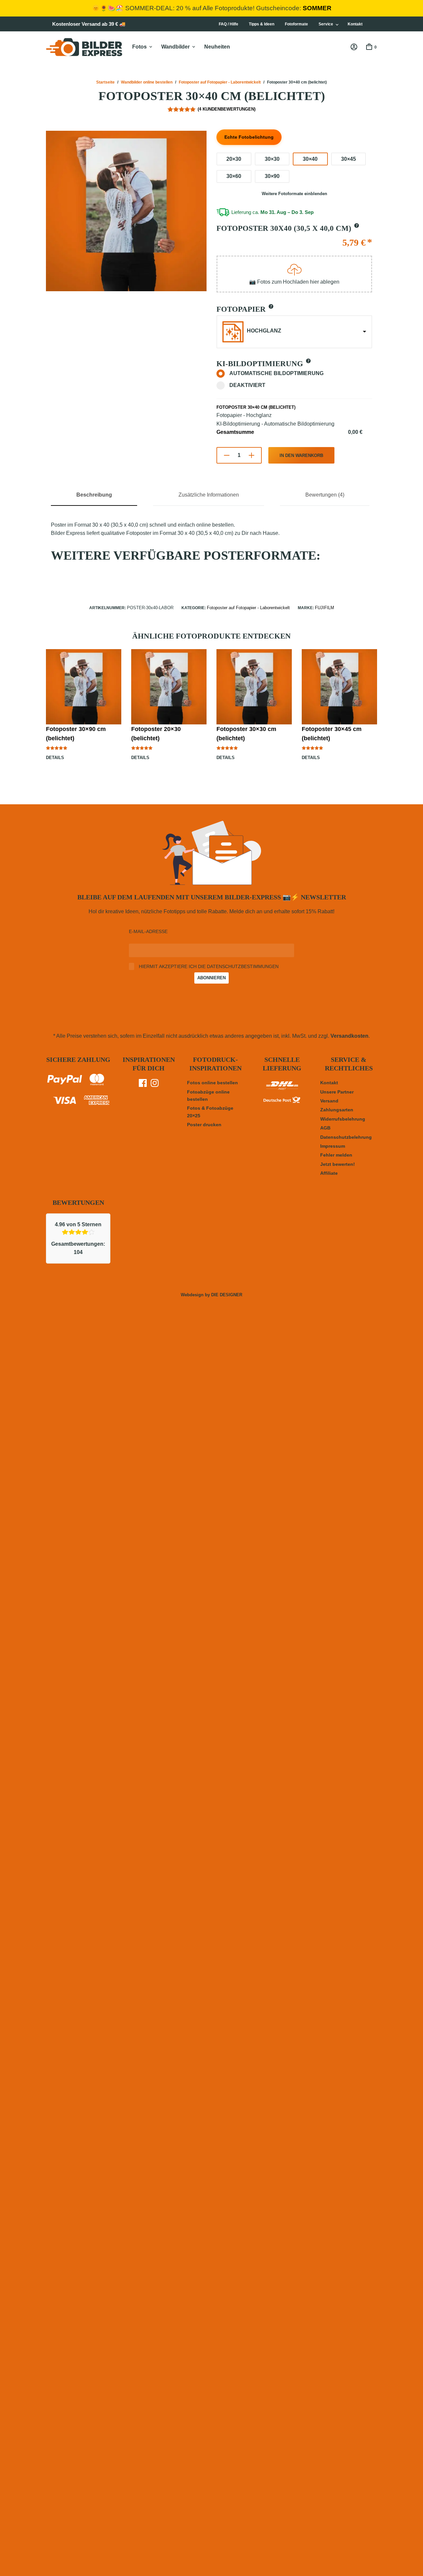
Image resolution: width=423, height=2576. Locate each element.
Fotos (139, 47)
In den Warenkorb (301, 455)
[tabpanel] (211, 546)
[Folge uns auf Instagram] (155, 1085)
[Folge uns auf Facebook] (143, 1085)
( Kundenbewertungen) (227, 109)
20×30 (234, 159)
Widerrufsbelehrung (343, 1119)
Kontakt (355, 24)
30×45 (348, 159)
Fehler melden (336, 1155)
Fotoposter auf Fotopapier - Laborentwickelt (220, 82)
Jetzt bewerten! (338, 1164)
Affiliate (329, 1173)
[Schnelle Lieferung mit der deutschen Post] (282, 1103)
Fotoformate (296, 24)
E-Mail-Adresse (148, 931)
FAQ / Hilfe (229, 24)
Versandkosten (349, 1036)
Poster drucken (204, 1125)
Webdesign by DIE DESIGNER (211, 1295)
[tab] (94, 499)
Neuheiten (217, 47)
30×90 (272, 176)
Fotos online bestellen (212, 1083)
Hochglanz (264, 331)
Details (55, 758)
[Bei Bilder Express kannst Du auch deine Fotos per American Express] (97, 1101)
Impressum (333, 1146)
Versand (329, 1101)
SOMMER (317, 8)
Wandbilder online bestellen (147, 82)
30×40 (310, 159)
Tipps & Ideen (262, 24)
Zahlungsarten (337, 1110)
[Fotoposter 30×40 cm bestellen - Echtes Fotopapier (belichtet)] (126, 211)
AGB (325, 1128)
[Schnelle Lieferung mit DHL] (282, 1090)
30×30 (272, 159)
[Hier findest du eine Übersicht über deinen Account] (354, 47)
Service (326, 24)
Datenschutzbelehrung (346, 1137)
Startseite (105, 82)
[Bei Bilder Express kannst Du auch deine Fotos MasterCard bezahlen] (97, 1081)
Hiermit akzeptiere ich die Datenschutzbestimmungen (208, 967)
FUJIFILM (325, 608)
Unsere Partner (337, 1092)
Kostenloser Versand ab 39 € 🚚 (89, 24)
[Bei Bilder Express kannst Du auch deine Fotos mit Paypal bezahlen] (64, 1081)
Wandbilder (175, 47)
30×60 (234, 176)
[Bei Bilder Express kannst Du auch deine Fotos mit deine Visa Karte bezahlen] (64, 1102)
